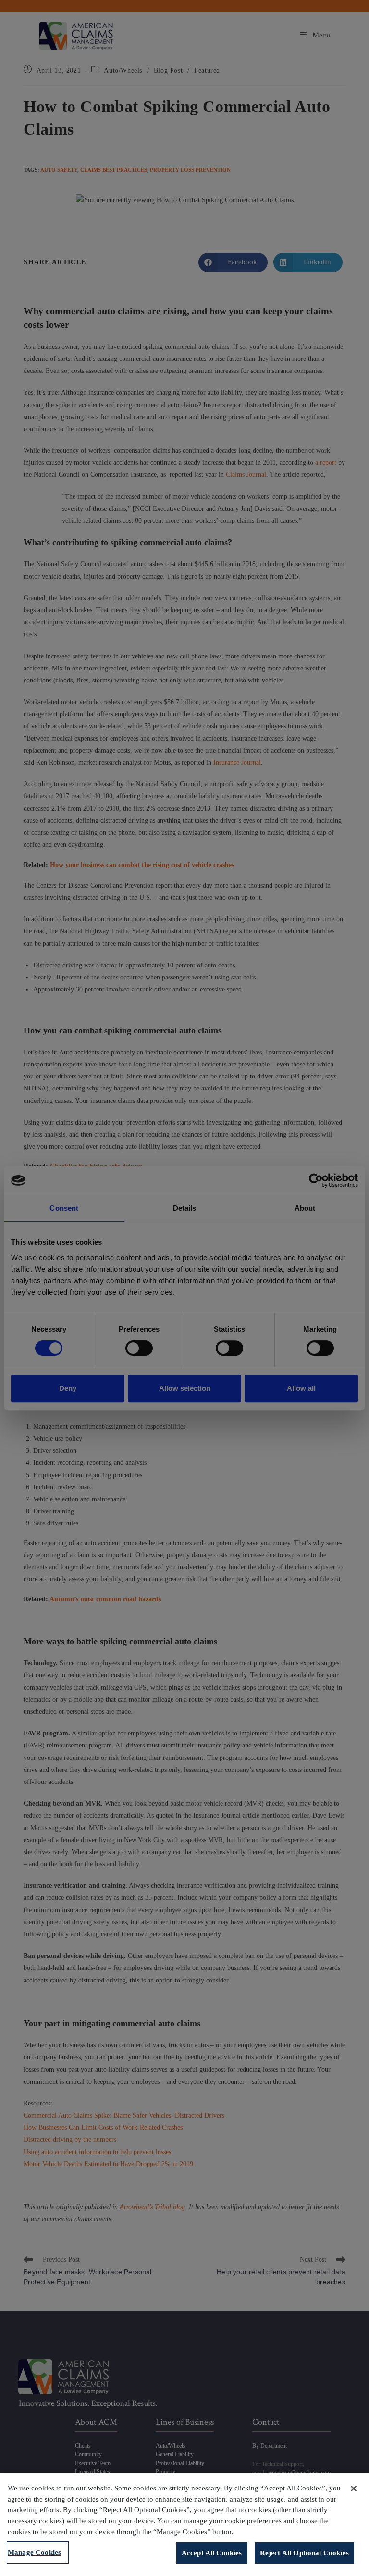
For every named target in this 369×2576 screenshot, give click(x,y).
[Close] (354, 2489)
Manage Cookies (34, 2552)
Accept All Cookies (212, 2553)
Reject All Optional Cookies (304, 2553)
